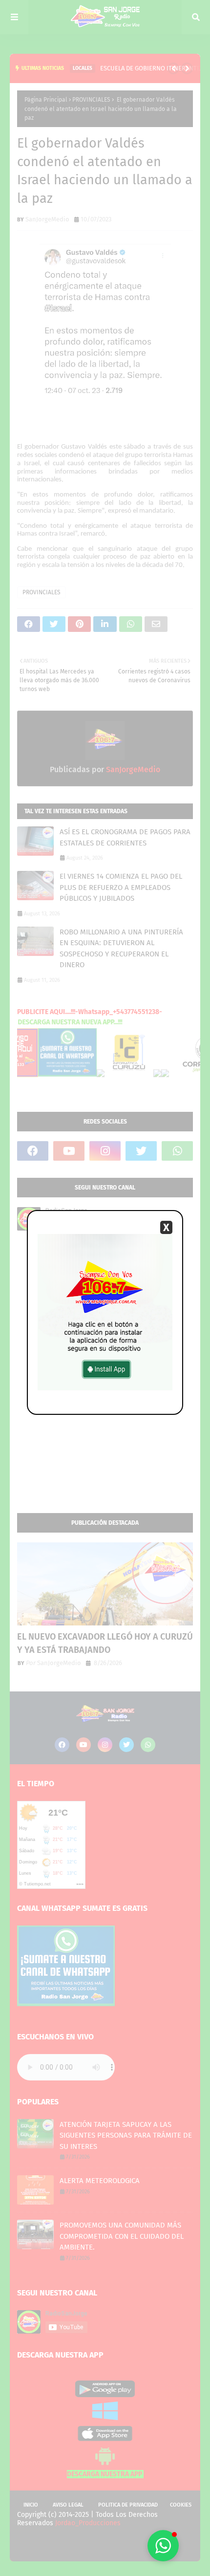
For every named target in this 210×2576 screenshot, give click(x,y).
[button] (163, 2546)
